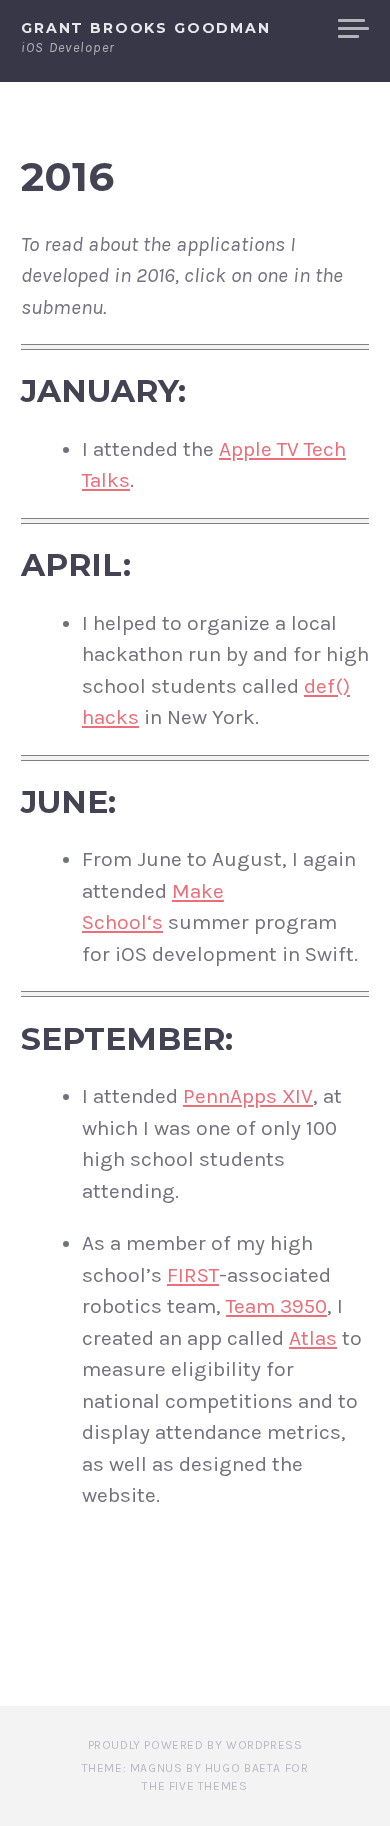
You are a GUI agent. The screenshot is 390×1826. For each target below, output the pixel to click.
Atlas (313, 1338)
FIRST (193, 1275)
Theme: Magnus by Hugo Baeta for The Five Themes (195, 1777)
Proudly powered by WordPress (195, 1745)
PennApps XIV (248, 1096)
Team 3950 (276, 1306)
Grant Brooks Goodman (146, 28)
